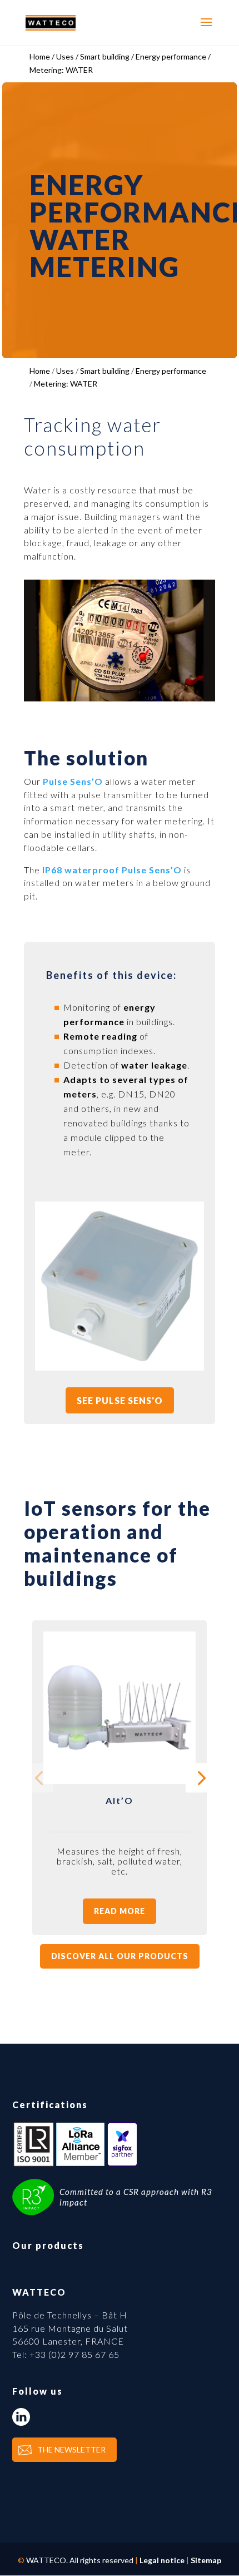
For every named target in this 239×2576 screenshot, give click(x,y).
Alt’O (120, 1800)
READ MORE (120, 1911)
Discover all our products (120, 1956)
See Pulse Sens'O (120, 1400)
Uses (65, 371)
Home (40, 371)
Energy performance (171, 371)
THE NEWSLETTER (71, 2449)
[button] (200, 1778)
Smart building (105, 371)
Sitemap (206, 2560)
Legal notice (162, 2560)
